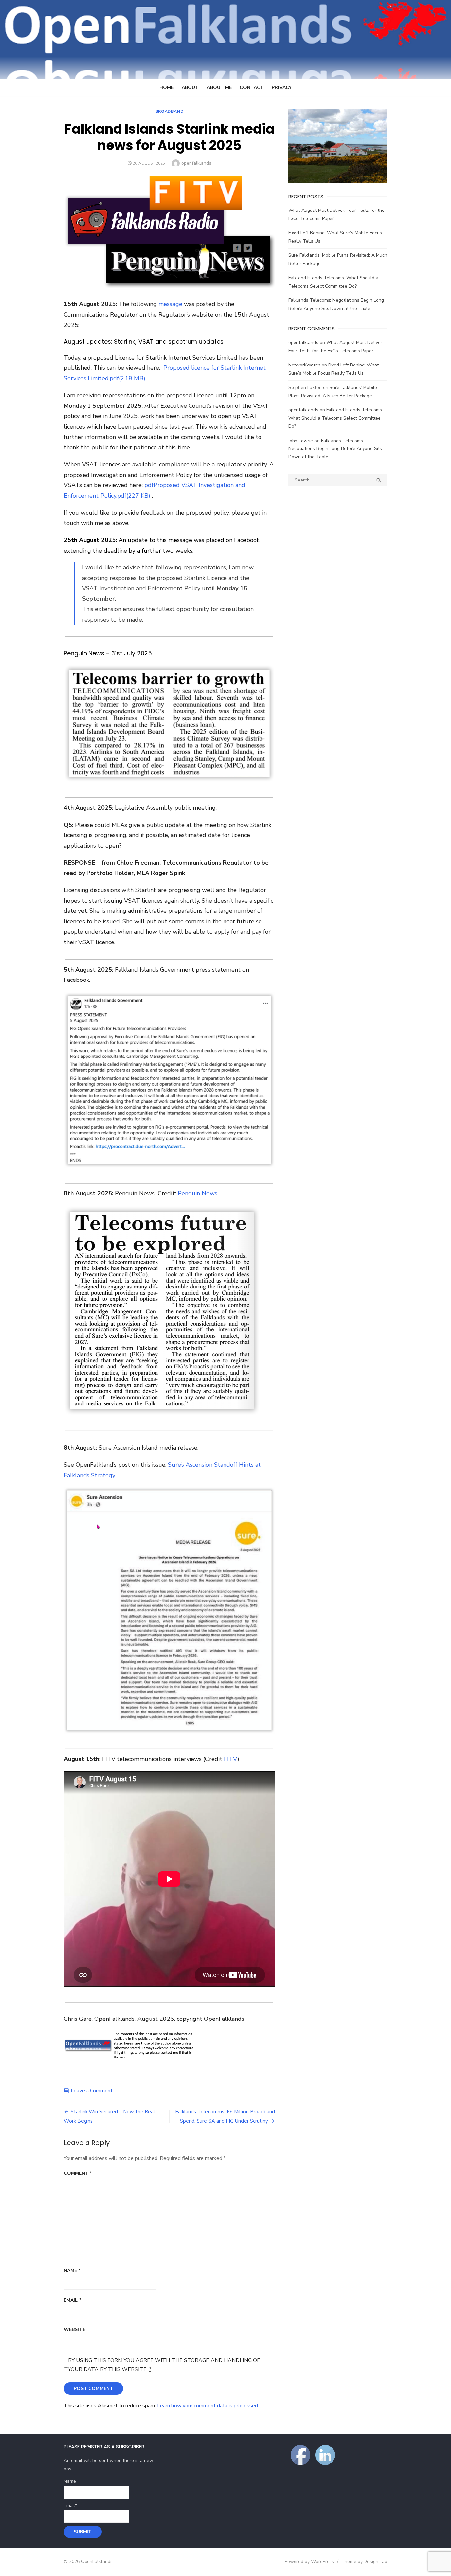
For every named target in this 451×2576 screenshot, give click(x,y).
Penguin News (197, 1193)
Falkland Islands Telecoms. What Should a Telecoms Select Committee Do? (336, 418)
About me (219, 87)
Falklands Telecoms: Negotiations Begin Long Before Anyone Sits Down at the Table (335, 449)
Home (167, 87)
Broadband (169, 111)
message (170, 304)
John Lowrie (301, 441)
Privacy (282, 87)
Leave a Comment (92, 2091)
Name (72, 2270)
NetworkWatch (304, 365)
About (190, 87)
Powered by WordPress (309, 2562)
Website (74, 2330)
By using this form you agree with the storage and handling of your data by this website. (164, 2365)
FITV (231, 1759)
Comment (78, 2173)
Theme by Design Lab (364, 2562)
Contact (252, 87)
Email (72, 2300)
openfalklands (196, 163)
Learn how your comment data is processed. (208, 2406)
